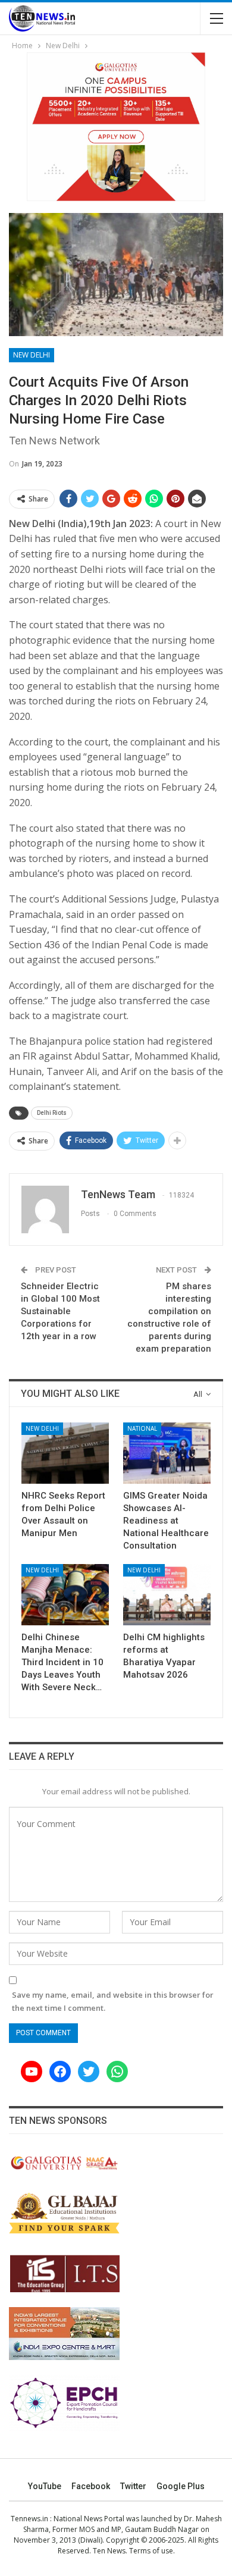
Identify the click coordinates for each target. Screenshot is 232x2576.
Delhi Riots (52, 1113)
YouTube (45, 2486)
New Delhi (32, 355)
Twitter (133, 2486)
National (142, 1428)
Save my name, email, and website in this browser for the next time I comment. (113, 2001)
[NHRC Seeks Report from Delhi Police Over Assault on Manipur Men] (65, 1453)
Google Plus (181, 2486)
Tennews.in (29, 2519)
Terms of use (151, 2551)
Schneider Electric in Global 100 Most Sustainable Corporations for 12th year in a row (60, 1311)
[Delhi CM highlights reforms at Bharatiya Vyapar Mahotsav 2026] (167, 1595)
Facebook (91, 2486)
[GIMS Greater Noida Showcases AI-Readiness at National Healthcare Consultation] (167, 1453)
